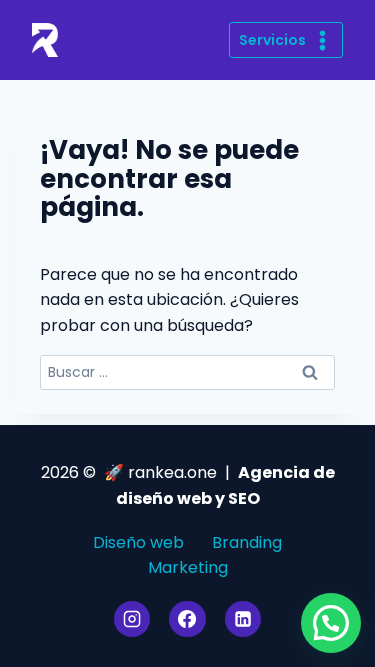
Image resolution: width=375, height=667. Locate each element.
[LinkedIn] (243, 619)
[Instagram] (132, 619)
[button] (331, 623)
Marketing (188, 567)
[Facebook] (187, 619)
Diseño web (138, 542)
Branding (247, 542)
